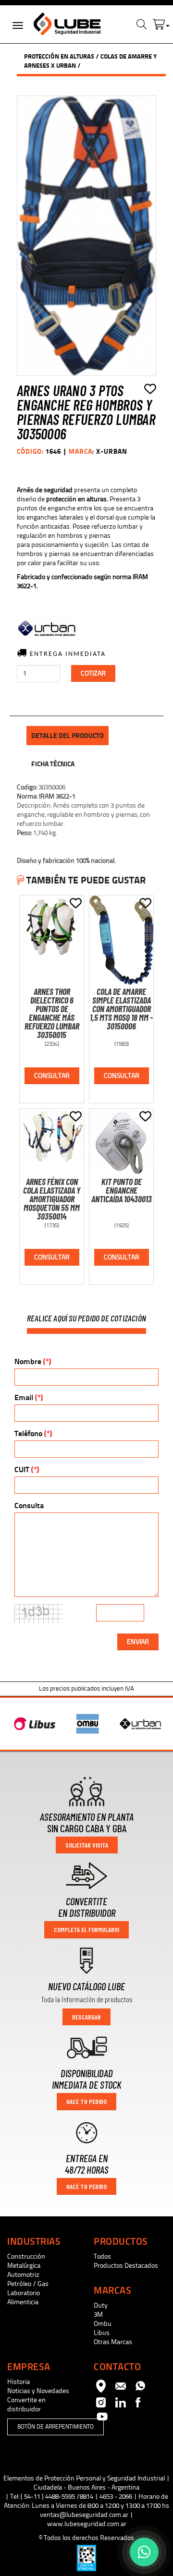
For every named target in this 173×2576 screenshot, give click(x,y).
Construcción (26, 2256)
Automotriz (23, 2275)
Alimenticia (23, 2302)
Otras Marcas (113, 2342)
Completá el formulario (86, 1929)
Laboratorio (24, 2293)
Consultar (52, 1076)
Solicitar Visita (87, 1845)
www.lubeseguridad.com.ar (87, 2524)
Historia (19, 2382)
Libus (102, 2333)
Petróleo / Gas (28, 2284)
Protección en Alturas (59, 56)
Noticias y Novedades (38, 2391)
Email (29, 1397)
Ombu (103, 2324)
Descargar (86, 2017)
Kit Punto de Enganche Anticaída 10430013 (122, 1190)
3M (98, 2315)
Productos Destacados (126, 2266)
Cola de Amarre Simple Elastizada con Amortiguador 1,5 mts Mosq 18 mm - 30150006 (121, 1009)
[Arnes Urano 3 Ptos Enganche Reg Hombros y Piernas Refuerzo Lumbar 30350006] (86, 236)
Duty (101, 2305)
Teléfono (33, 1433)
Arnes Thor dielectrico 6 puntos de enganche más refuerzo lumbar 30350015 (52, 1013)
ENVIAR (138, 1642)
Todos (102, 2256)
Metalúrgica (24, 2266)
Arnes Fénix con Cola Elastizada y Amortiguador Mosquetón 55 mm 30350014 (52, 1199)
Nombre (33, 1361)
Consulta (29, 1506)
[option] (34, 1724)
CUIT (27, 1469)
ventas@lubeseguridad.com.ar (84, 2515)
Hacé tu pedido (86, 2101)
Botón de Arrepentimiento (56, 2427)
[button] (161, 22)
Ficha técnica (53, 764)
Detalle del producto (68, 736)
